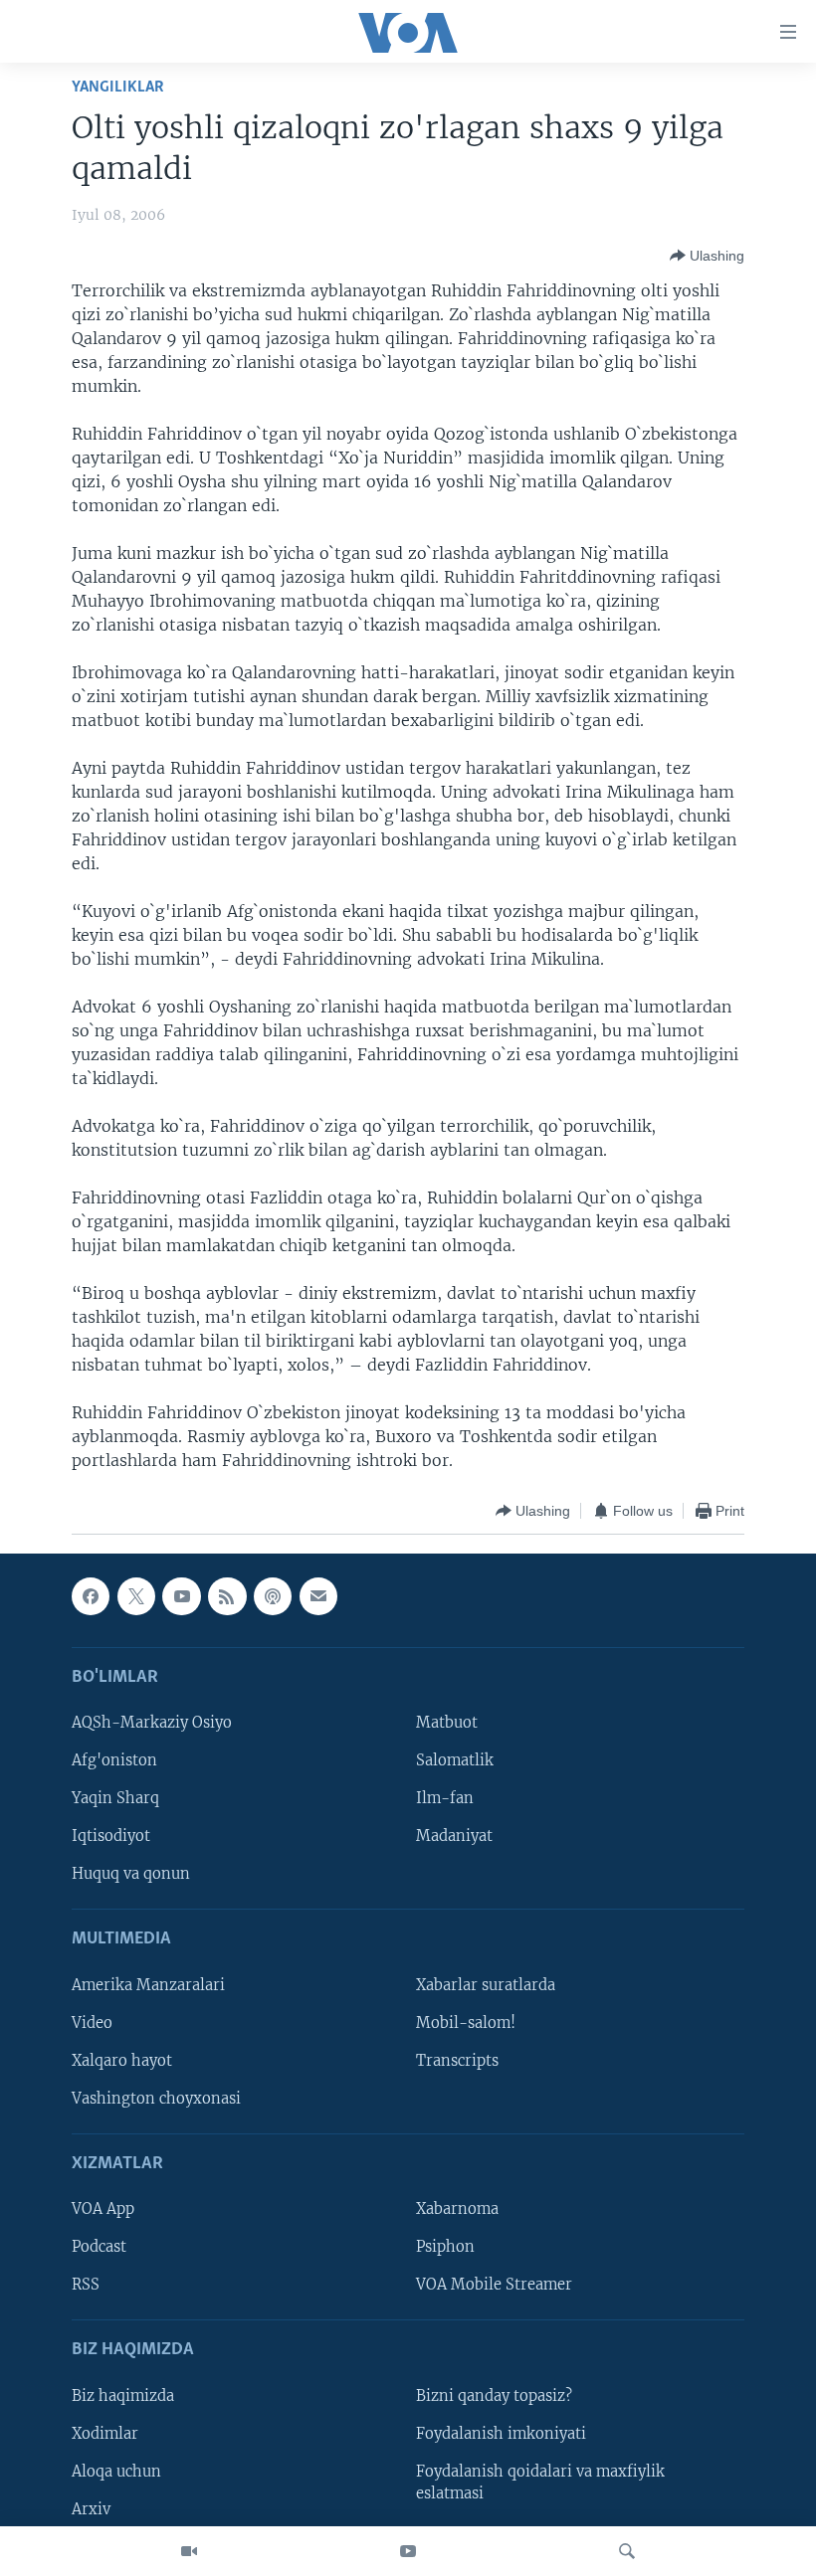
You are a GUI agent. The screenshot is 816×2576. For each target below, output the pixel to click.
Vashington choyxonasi (156, 2099)
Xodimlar (105, 2434)
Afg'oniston (114, 1760)
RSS (86, 2286)
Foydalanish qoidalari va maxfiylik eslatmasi (540, 2483)
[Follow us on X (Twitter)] (136, 1596)
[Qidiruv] (627, 2551)
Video (92, 2023)
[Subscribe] (318, 1596)
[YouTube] (408, 2551)
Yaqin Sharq (115, 1798)
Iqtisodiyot (111, 1837)
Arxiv (91, 2509)
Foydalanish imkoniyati (501, 2434)
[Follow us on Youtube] (181, 1596)
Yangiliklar (118, 87)
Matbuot (447, 1723)
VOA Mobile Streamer (494, 2286)
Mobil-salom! (466, 2023)
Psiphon (445, 2248)
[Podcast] (273, 1596)
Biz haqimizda (123, 2396)
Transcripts (457, 2061)
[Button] (707, 256)
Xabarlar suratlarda (486, 1985)
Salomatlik (455, 1760)
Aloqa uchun (116, 2472)
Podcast (99, 2248)
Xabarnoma (457, 2210)
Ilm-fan (445, 1798)
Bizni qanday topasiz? (494, 2396)
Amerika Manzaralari (148, 1985)
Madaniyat (454, 1837)
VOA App (103, 2210)
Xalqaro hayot (122, 2061)
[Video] (189, 2551)
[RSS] (227, 1596)
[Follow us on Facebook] (91, 1596)
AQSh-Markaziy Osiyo (152, 1723)
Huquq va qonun (131, 1875)
